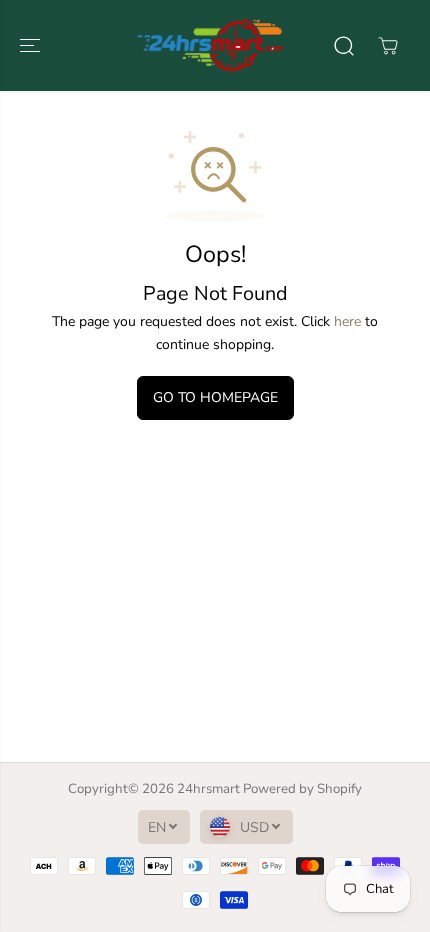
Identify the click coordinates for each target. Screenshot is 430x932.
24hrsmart (208, 789)
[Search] (344, 46)
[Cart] (388, 46)
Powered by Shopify (302, 789)
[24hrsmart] (210, 45)
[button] (32, 45)
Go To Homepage (215, 397)
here (347, 321)
